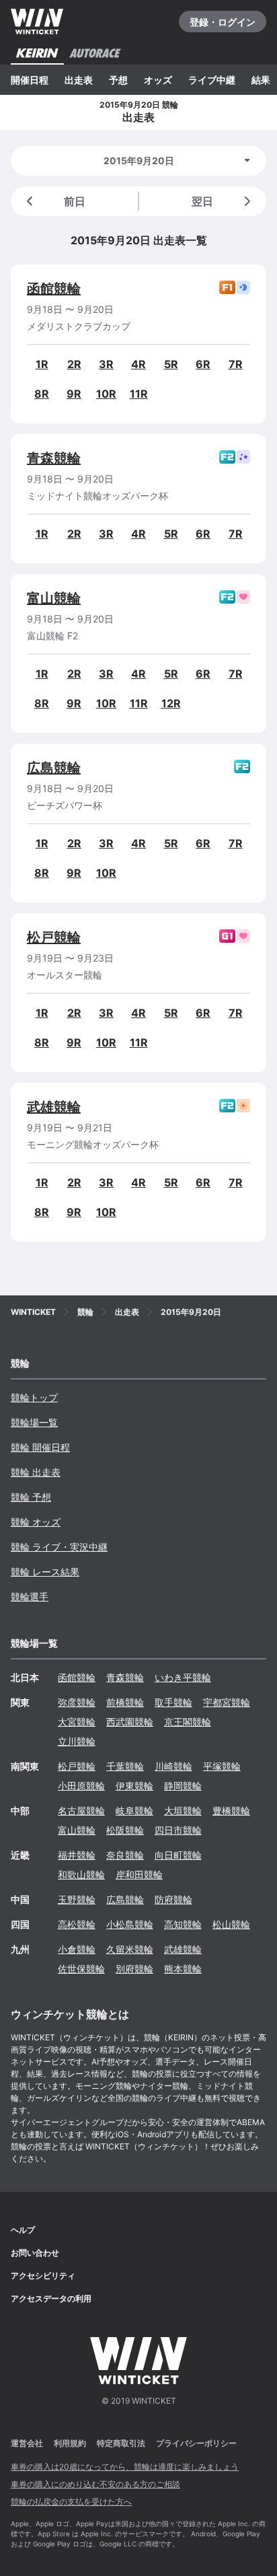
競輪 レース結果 (45, 1572)
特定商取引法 (121, 2443)
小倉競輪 (77, 1949)
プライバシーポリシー (196, 2443)
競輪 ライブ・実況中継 (59, 1547)
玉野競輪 (77, 1899)
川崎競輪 (173, 1766)
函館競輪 (54, 289)
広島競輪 (54, 768)
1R (42, 364)
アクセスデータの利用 (51, 2298)
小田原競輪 (81, 1786)
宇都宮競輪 (227, 1702)
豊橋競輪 (231, 1811)
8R (42, 394)
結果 (261, 80)
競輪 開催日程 (40, 1447)
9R (74, 394)
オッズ (158, 80)
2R (74, 364)
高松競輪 (77, 1924)
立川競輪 (77, 1741)
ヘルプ (23, 2230)
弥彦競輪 (77, 1702)
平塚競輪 (222, 1766)
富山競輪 (54, 598)
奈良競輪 (125, 1855)
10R (106, 394)
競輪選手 (30, 1597)
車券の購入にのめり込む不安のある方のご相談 (95, 2484)
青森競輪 (54, 458)
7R (236, 364)
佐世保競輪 (81, 1969)
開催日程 (30, 80)
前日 (75, 201)
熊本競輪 (183, 1969)
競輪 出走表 (36, 1472)
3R (106, 364)
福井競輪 (77, 1855)
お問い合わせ (35, 2253)
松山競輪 (231, 1924)
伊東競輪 (134, 1786)
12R (171, 703)
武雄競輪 (54, 1107)
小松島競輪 (130, 1924)
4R (138, 364)
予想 (118, 80)
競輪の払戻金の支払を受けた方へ (71, 2502)
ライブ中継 (212, 80)
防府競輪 (173, 1899)
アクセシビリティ (43, 2276)
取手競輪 (173, 1702)
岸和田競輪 (139, 1874)
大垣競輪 (183, 1811)
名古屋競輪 (81, 1811)
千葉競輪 (125, 1766)
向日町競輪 (178, 1855)
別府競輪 (134, 1969)
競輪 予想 (31, 1497)
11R (139, 394)
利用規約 (70, 2443)
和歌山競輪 (81, 1874)
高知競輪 (183, 1924)
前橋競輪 (125, 1702)
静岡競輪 (183, 1786)
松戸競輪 (54, 937)
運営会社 (27, 2443)
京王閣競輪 (188, 1722)
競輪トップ (34, 1397)
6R (203, 364)
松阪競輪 (125, 1830)
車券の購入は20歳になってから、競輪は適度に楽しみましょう (125, 2467)
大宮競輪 (77, 1722)
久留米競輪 (130, 1949)
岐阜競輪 (134, 1811)
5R (171, 364)
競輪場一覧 (34, 1422)
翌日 (202, 201)
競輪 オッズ (36, 1522)
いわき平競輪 (183, 1677)
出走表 (79, 80)
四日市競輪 (178, 1830)
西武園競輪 (130, 1722)
